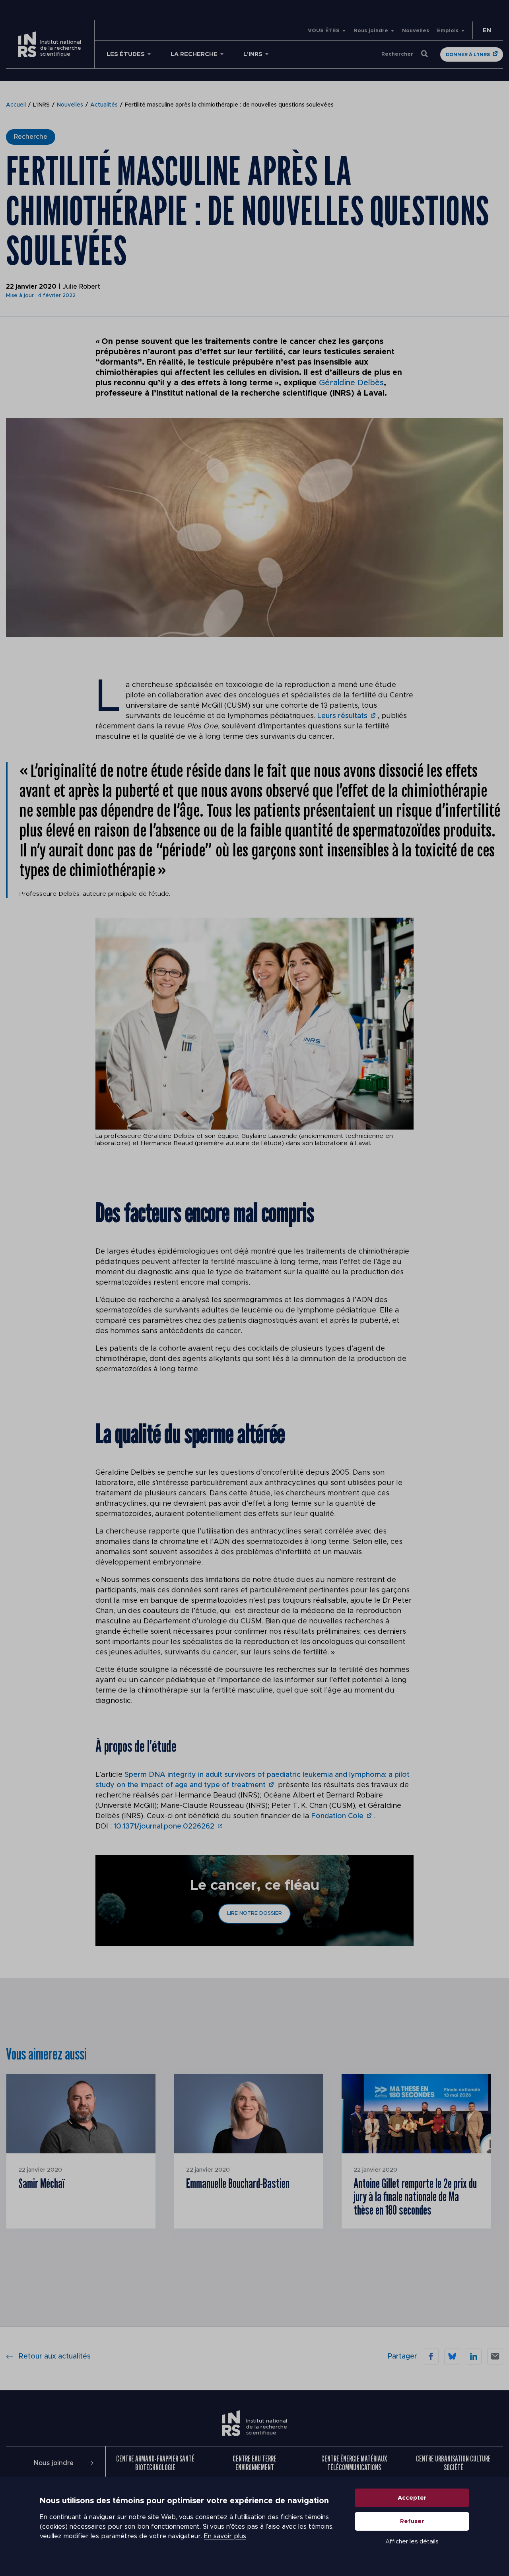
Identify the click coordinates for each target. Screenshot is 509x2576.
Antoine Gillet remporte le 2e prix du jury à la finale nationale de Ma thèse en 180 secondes (415, 2196)
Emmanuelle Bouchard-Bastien (238, 2183)
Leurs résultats (342, 716)
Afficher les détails (412, 2542)
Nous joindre (371, 31)
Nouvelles (416, 31)
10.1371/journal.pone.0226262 (164, 1827)
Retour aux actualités (55, 2357)
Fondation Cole (337, 1816)
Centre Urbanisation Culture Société (453, 2463)
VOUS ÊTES (324, 31)
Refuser (412, 2521)
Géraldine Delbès (351, 383)
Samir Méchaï (41, 2183)
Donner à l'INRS (468, 54)
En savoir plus (225, 2536)
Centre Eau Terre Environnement (254, 2463)
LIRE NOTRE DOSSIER (254, 1913)
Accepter (412, 2498)
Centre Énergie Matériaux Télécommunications (354, 2463)
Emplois (448, 31)
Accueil (16, 105)
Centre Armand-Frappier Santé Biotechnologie (155, 2463)
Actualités (104, 105)
